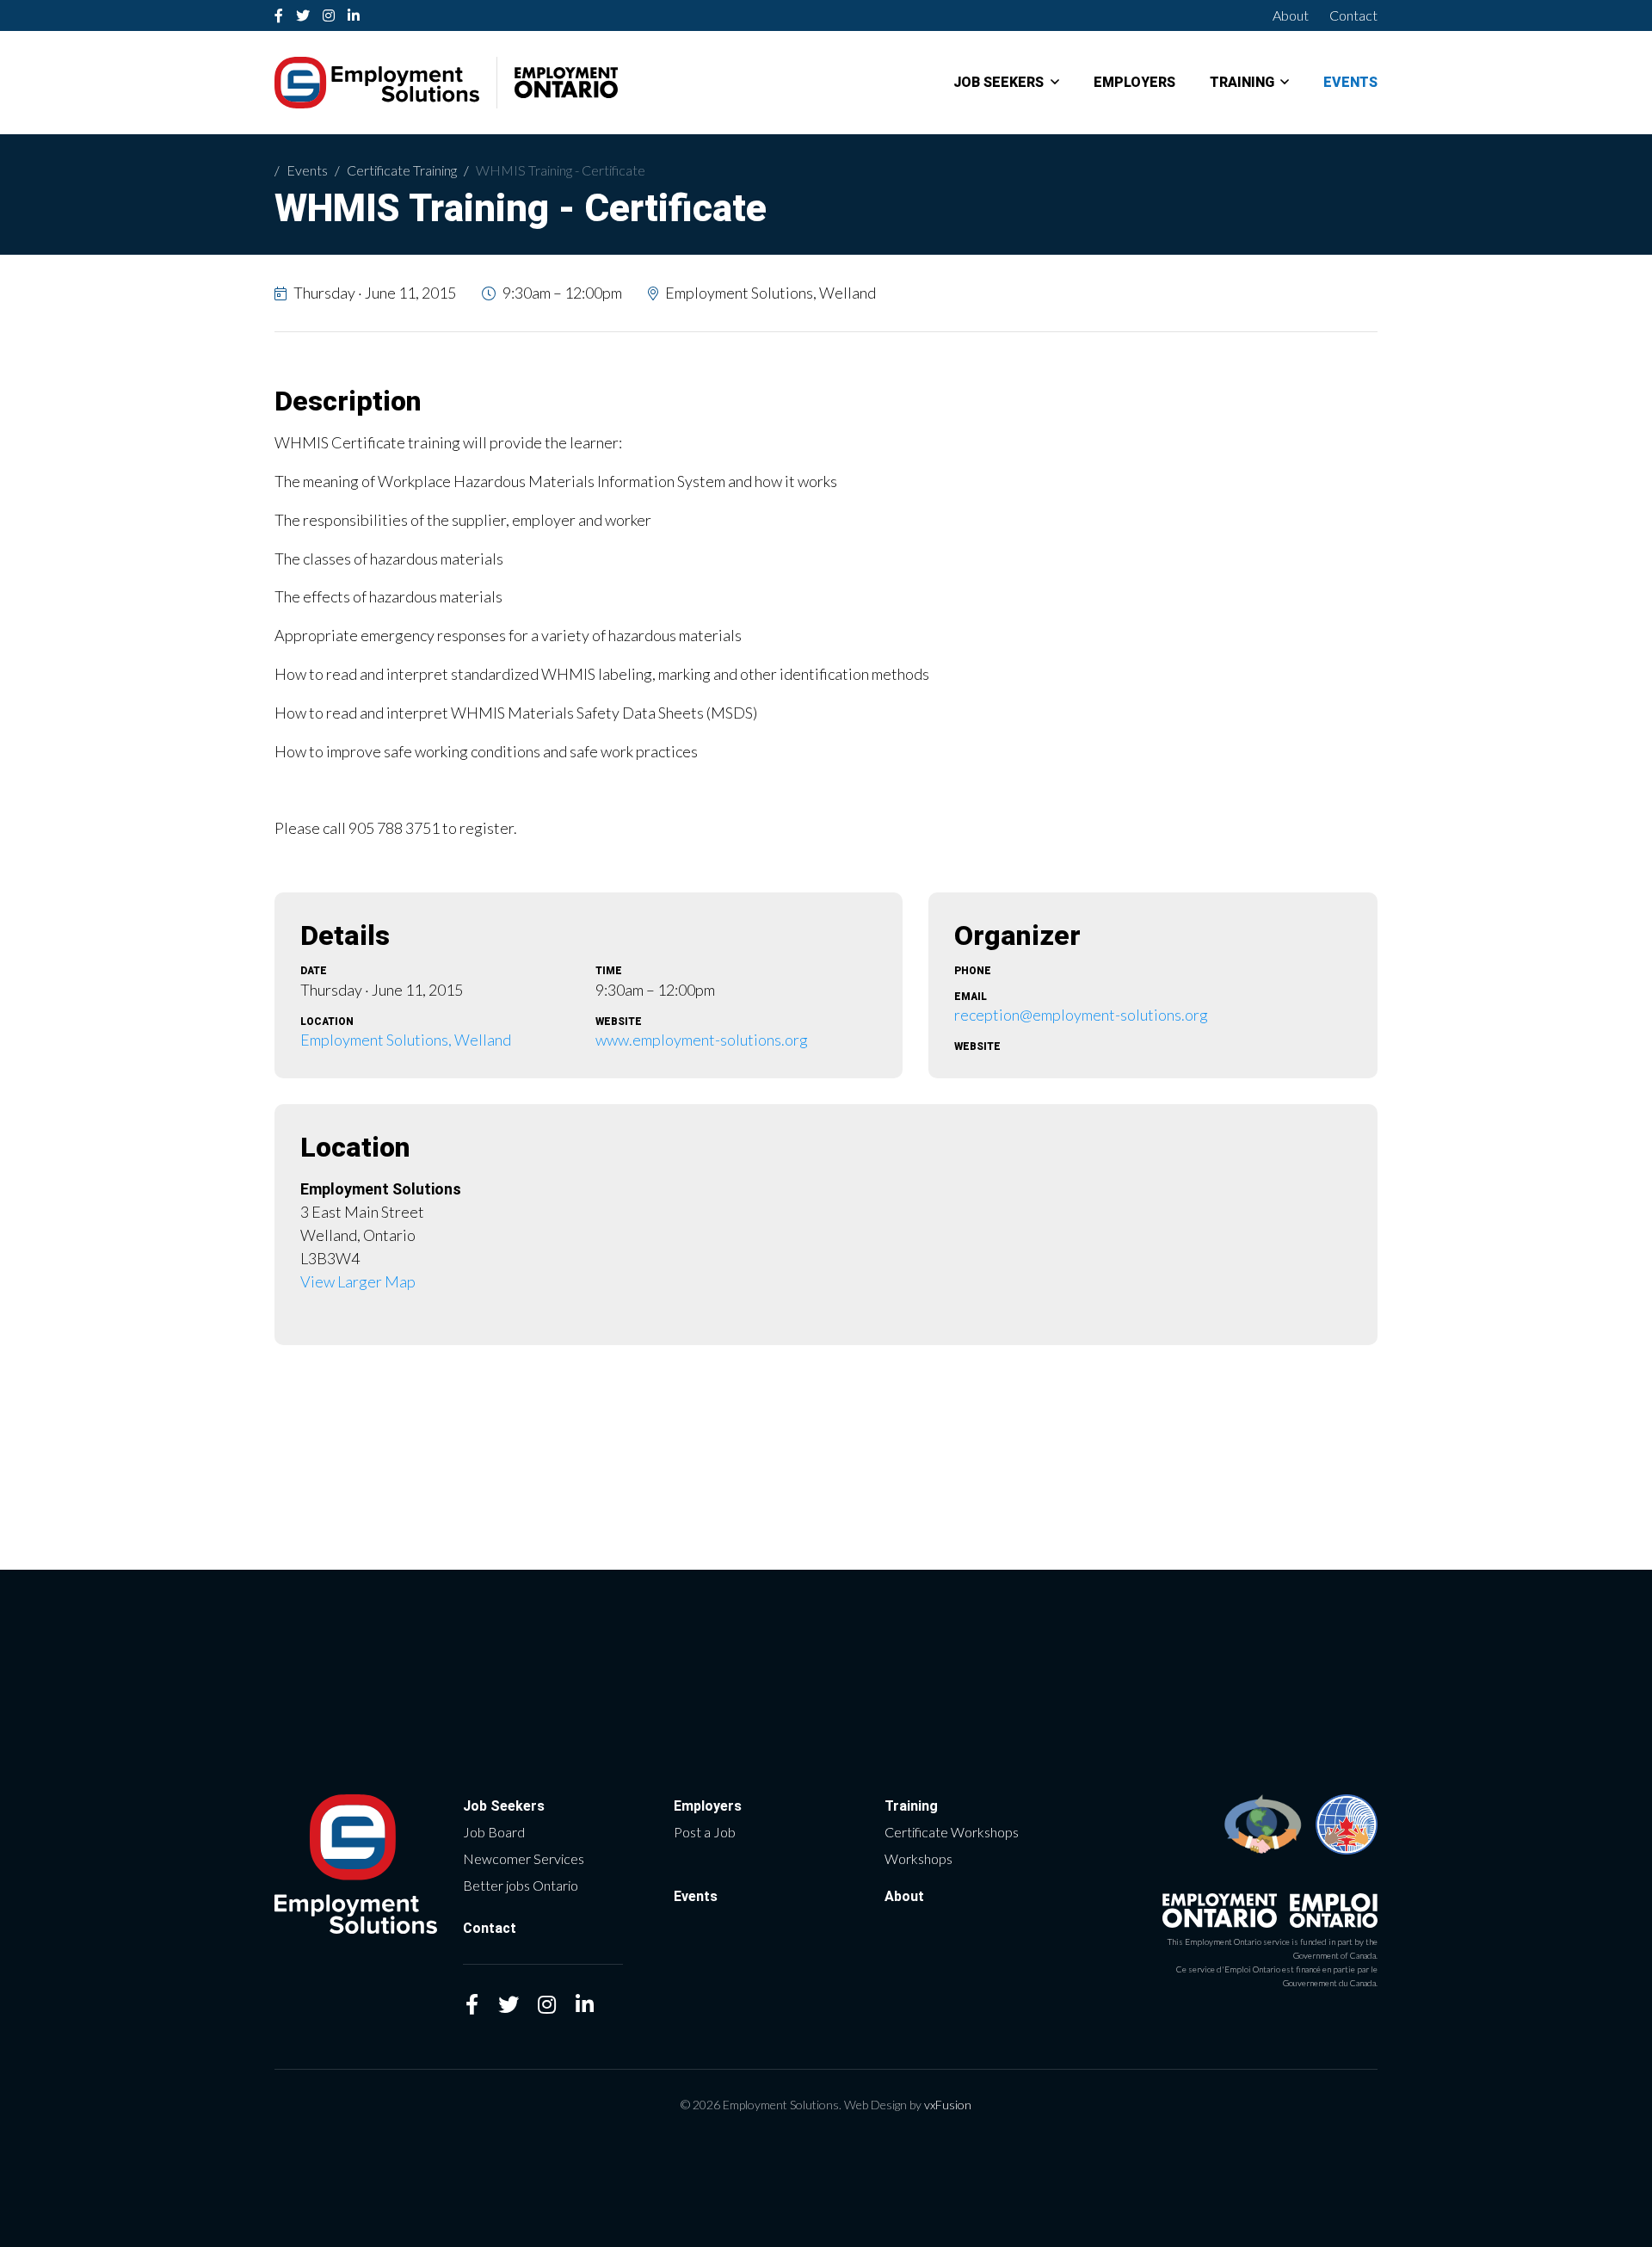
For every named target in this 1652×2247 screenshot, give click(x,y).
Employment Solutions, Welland (406, 1040)
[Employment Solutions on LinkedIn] (354, 15)
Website (619, 1022)
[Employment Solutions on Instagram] (329, 15)
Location (327, 1022)
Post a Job (705, 1832)
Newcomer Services (524, 1858)
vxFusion (948, 2105)
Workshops (918, 1858)
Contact (1353, 15)
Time (609, 971)
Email (971, 997)
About (1291, 15)
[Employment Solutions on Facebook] (279, 15)
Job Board (494, 1832)
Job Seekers (999, 83)
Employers (1134, 83)
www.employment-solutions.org (702, 1040)
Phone (973, 971)
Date (314, 971)
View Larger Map (358, 1281)
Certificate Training (402, 170)
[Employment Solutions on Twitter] (303, 15)
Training (1242, 83)
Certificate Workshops (952, 1832)
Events (1350, 83)
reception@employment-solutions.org (1081, 1015)
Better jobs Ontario (521, 1885)
